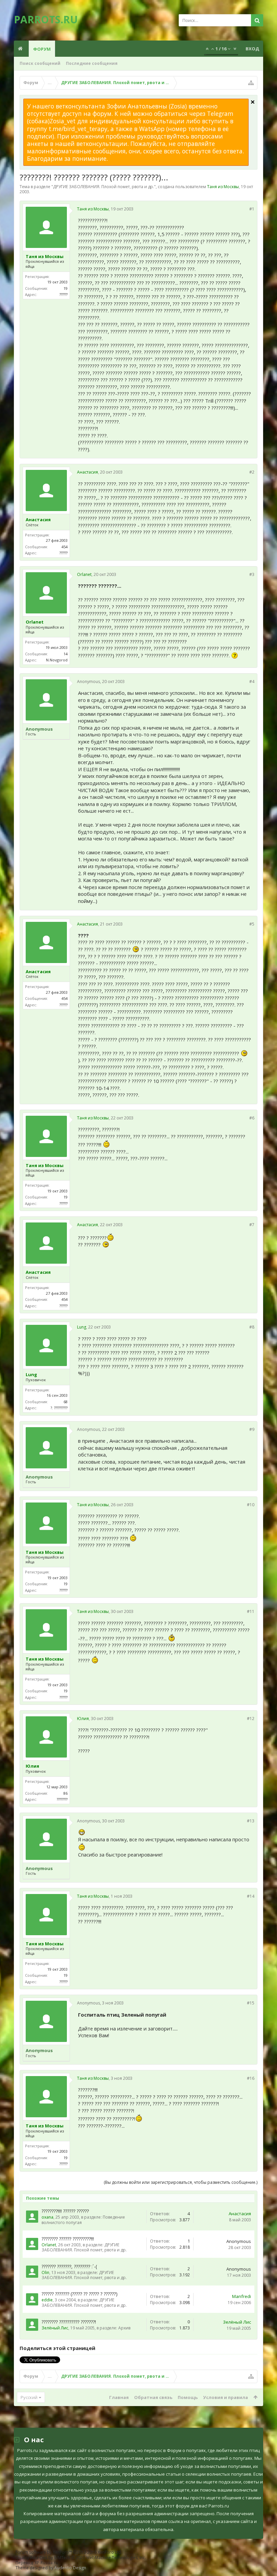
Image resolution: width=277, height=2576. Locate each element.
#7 (252, 1225)
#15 (251, 2003)
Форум (42, 49)
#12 (251, 1719)
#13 (251, 1821)
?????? (64, 294)
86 (66, 1793)
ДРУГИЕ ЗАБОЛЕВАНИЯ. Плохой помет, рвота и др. (104, 187)
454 (65, 547)
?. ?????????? (59, 1408)
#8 (252, 1327)
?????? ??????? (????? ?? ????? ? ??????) (80, 2294)
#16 (251, 2078)
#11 (251, 1611)
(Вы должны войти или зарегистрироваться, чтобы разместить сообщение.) (181, 2182)
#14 (251, 1896)
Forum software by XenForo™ (69, 2552)
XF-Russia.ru (46, 2563)
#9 (252, 1429)
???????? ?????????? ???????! (69, 2322)
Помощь (188, 2397)
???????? (62, 1799)
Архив (124, 2328)
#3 (252, 574)
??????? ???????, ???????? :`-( (69, 2266)
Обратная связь (153, 2397)
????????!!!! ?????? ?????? (65, 2211)
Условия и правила (225, 2397)
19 (66, 288)
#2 (252, 472)
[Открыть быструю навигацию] (251, 83)
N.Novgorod (57, 660)
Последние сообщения (92, 63)
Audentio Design (70, 2568)
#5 (252, 924)
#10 (251, 1505)
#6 (252, 1118)
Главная (119, 2397)
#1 (252, 209)
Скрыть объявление (253, 102)
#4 (252, 681)
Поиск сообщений (40, 63)
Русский (29, 2397)
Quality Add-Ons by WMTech (81, 2558)
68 (66, 1402)
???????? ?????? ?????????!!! (68, 2239)
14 (66, 654)
